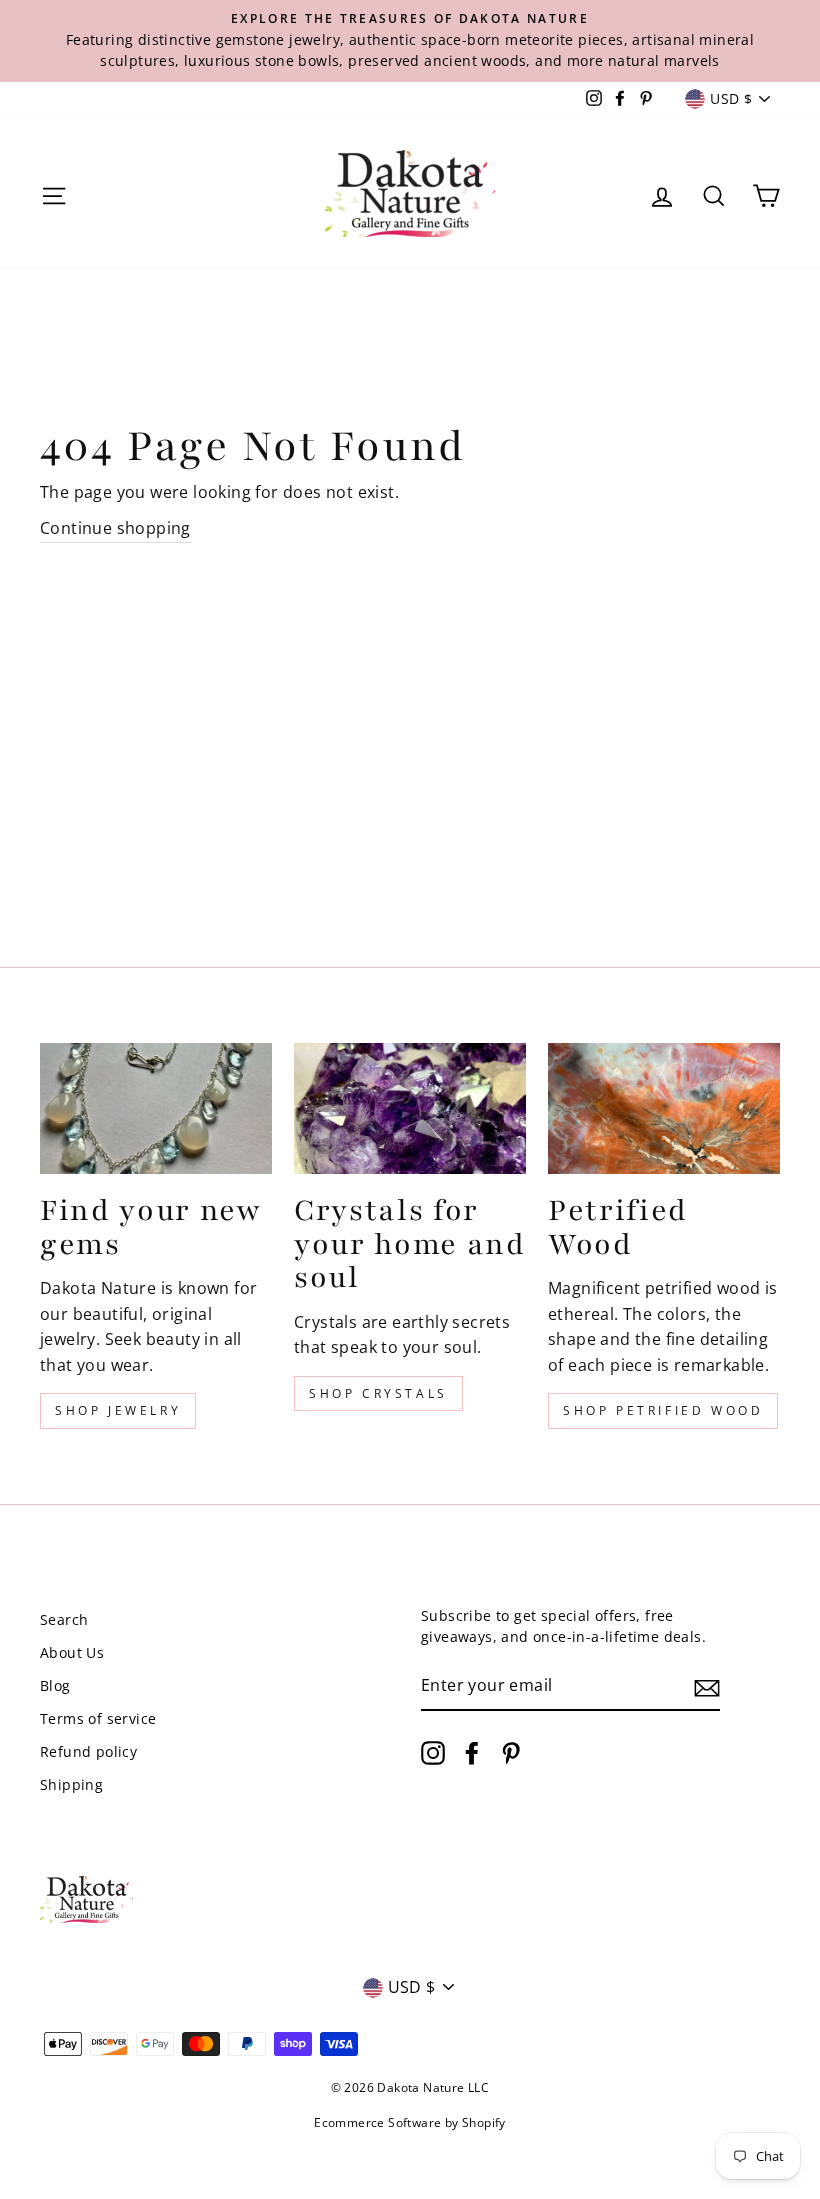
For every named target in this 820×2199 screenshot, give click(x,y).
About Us (72, 1652)
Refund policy (88, 1751)
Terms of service (98, 1718)
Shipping (71, 1784)
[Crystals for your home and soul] (410, 1108)
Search (64, 1619)
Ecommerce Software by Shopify (410, 2122)
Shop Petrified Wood (663, 1410)
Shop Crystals (378, 1393)
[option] (410, 41)
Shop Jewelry (118, 1410)
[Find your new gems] (156, 1108)
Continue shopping (115, 528)
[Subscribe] (707, 1687)
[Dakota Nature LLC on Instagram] (433, 1753)
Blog (55, 1685)
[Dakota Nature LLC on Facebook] (472, 1753)
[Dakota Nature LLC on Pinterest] (511, 1753)
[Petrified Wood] (664, 1108)
